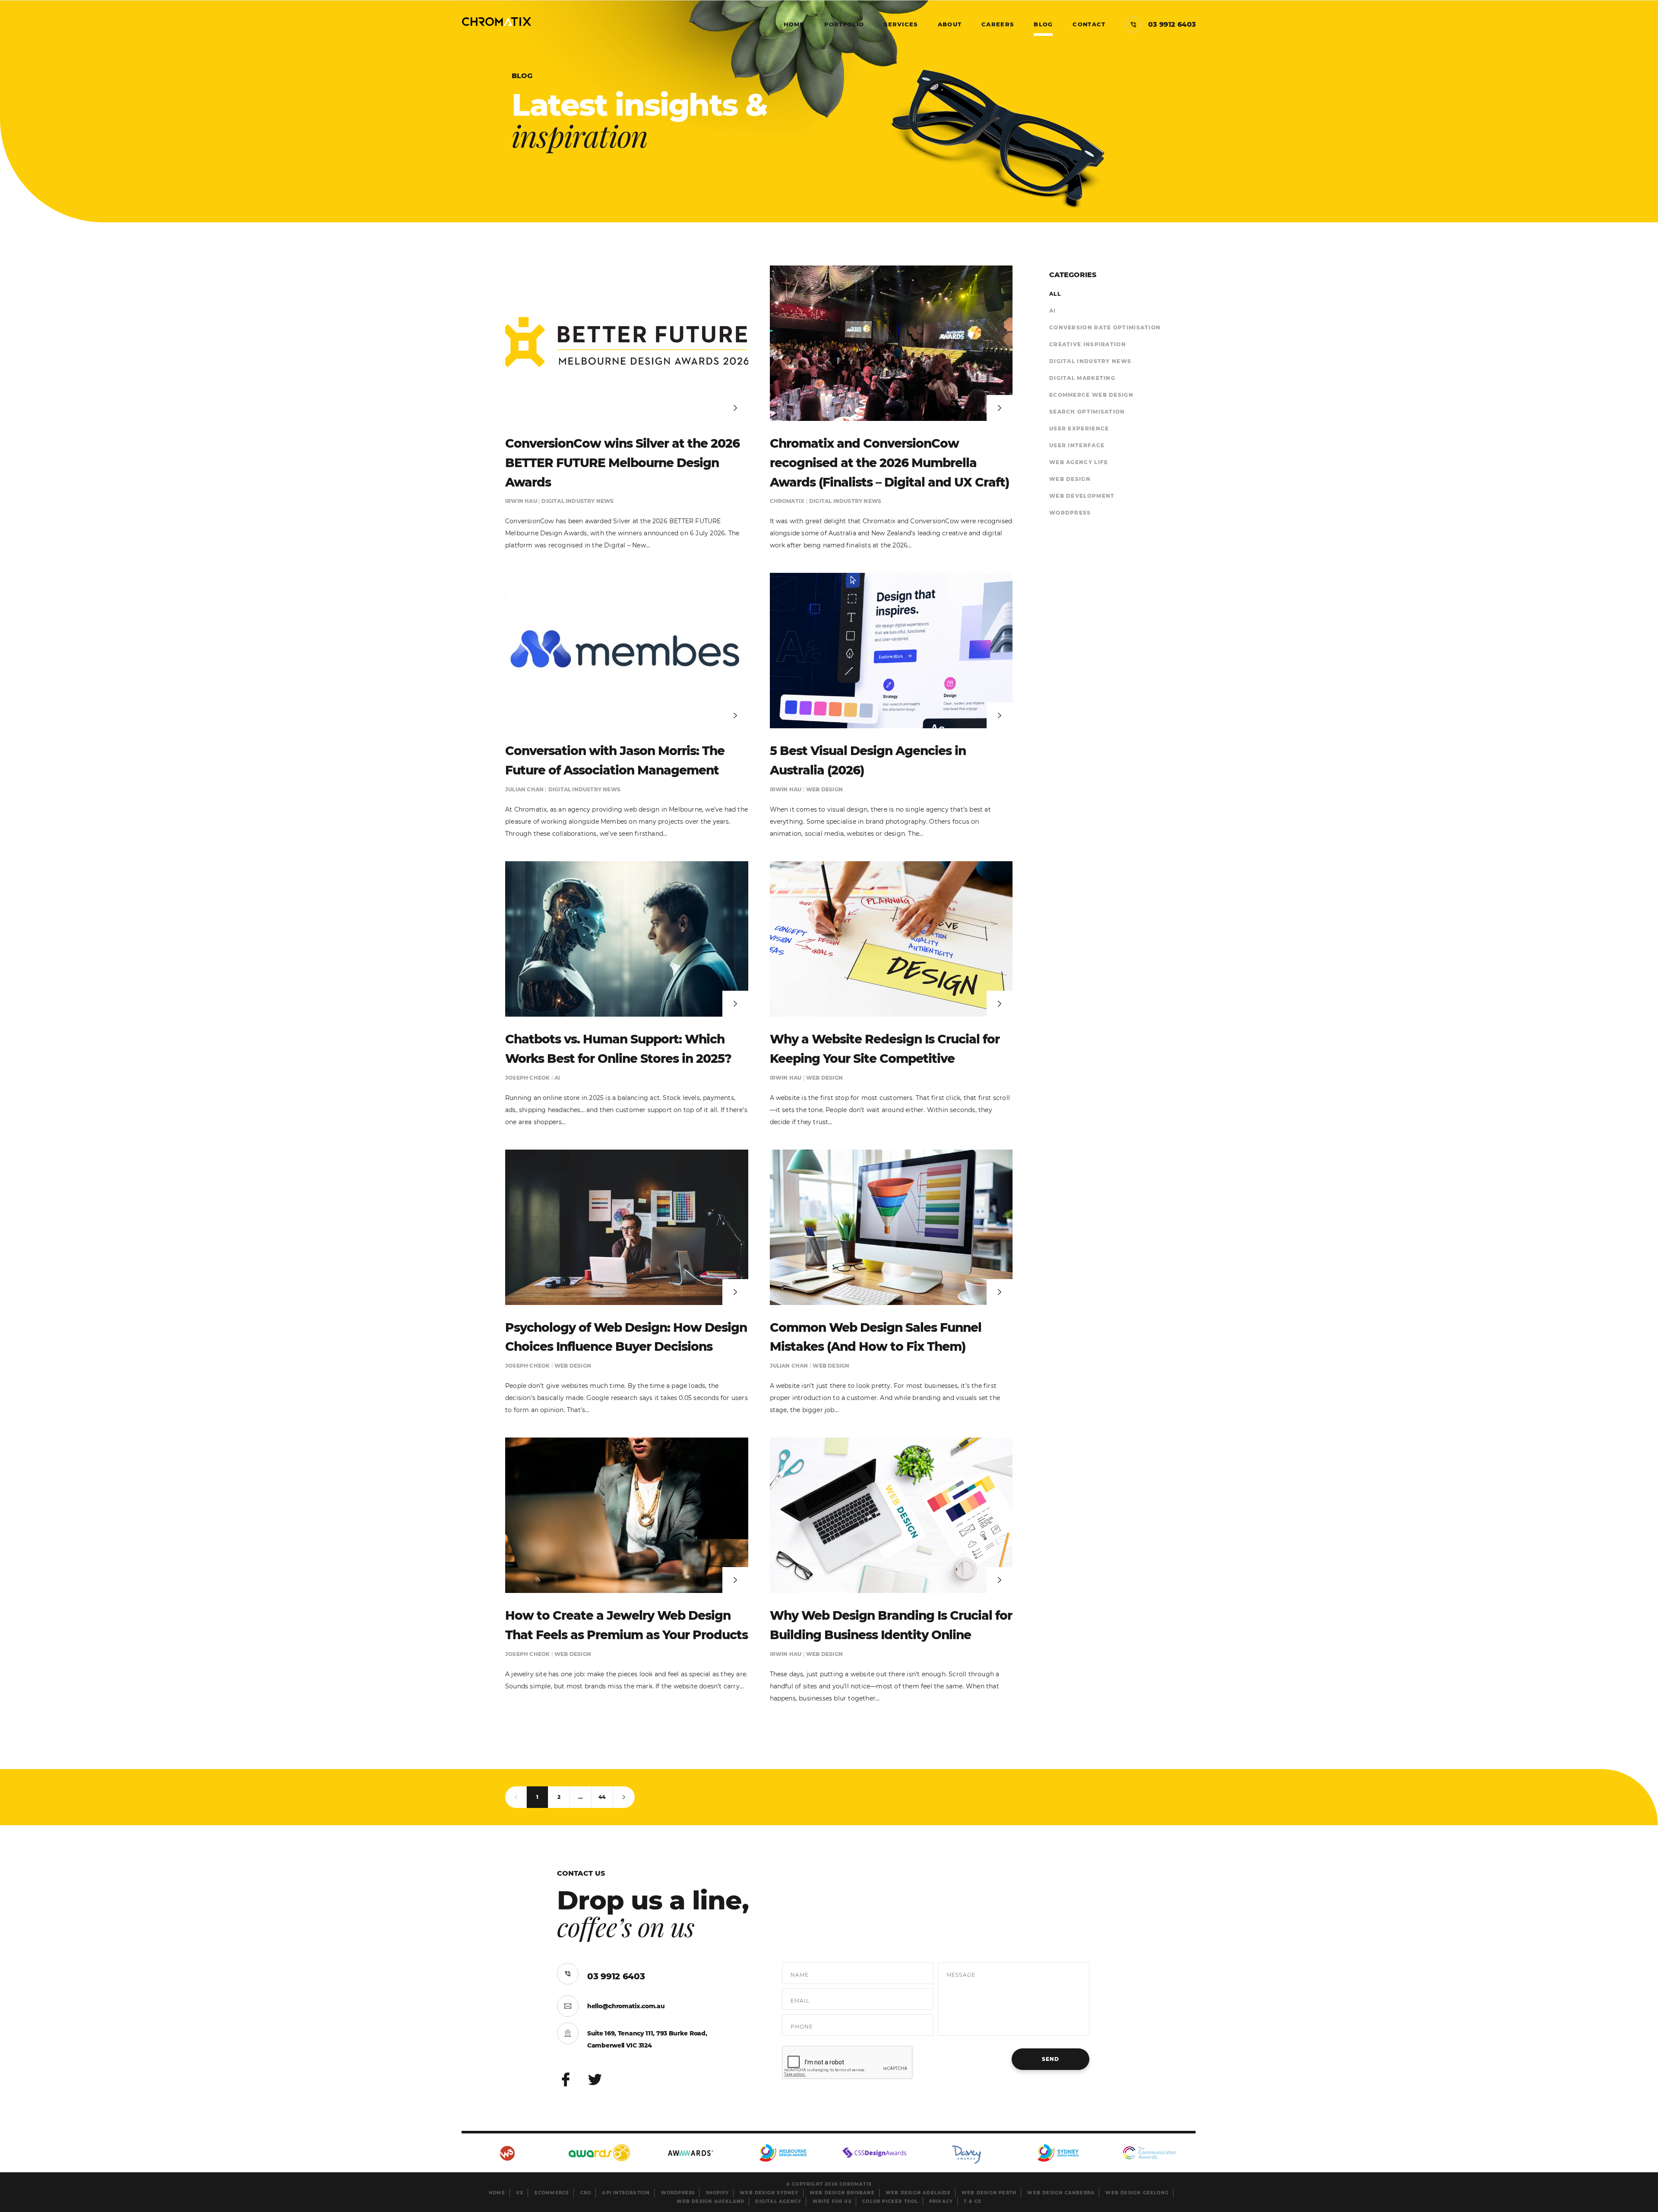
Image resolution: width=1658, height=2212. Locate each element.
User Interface (1077, 445)
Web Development (1082, 496)
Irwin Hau (522, 501)
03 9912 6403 (616, 1976)
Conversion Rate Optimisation (1105, 327)
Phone (802, 2027)
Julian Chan (525, 789)
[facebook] (566, 2080)
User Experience (1079, 428)
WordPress (1070, 513)
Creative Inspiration (1088, 344)
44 (602, 1797)
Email (800, 2001)
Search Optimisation (1087, 412)
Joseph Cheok (528, 1078)
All (1055, 294)
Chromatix (788, 501)
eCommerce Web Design (1091, 395)
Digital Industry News (577, 501)
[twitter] (596, 2080)
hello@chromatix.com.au (626, 2006)
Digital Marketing (1082, 378)
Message (961, 1975)
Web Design (824, 789)
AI (557, 1078)
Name (800, 1975)
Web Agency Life (1079, 462)
